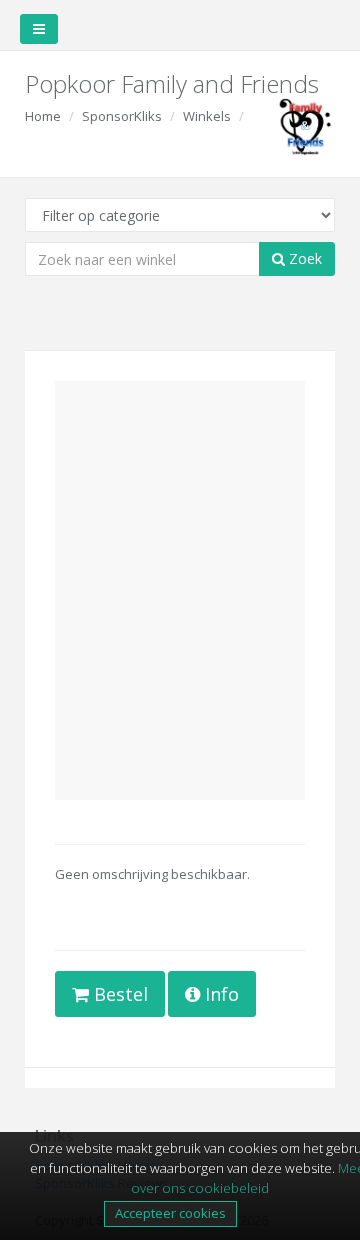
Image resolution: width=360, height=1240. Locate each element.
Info (219, 994)
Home (43, 116)
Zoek (303, 258)
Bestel (118, 994)
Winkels (207, 116)
